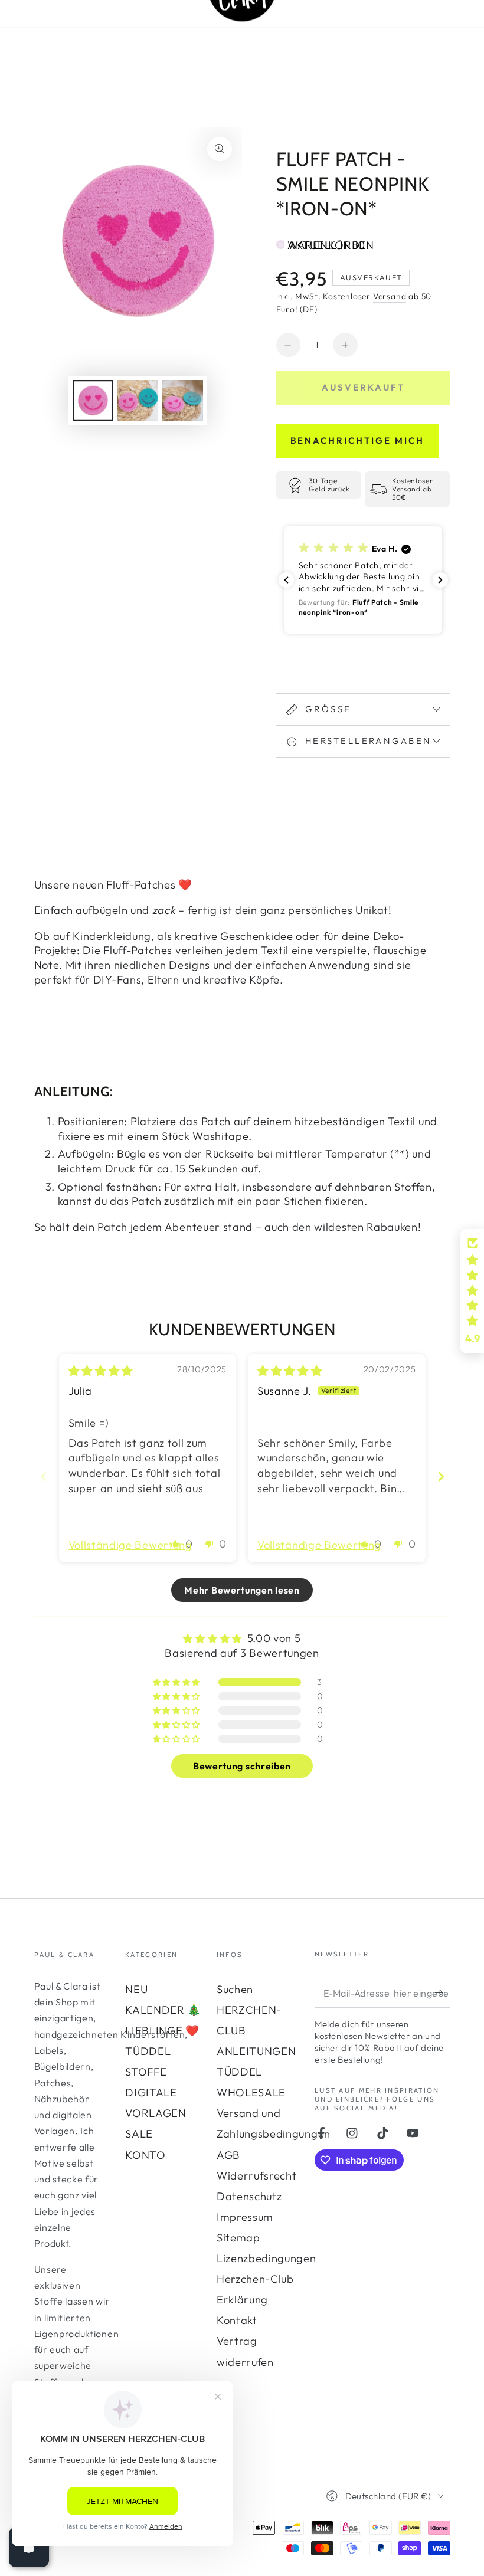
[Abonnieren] (442, 1993)
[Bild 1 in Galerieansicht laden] (93, 401)
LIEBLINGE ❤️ (162, 2031)
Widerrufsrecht (257, 2176)
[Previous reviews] (286, 580)
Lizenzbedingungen (266, 2258)
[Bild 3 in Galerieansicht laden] (183, 401)
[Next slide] (441, 1477)
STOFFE (146, 2072)
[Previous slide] (44, 1477)
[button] (363, 580)
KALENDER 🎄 (163, 2010)
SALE (139, 2134)
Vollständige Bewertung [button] (130, 1545)
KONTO (145, 2155)
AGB (228, 2155)
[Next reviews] (440, 580)
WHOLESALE (251, 2092)
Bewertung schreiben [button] (242, 1766)
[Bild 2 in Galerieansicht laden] (138, 401)
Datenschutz (249, 2196)
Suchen (235, 1989)
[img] (101, 1371)
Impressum (245, 2217)
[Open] (29, 2547)
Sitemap (238, 2238)
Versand (390, 296)
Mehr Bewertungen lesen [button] (242, 1590)
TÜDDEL (148, 2051)
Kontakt (237, 2320)
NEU (136, 1989)
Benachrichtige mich (357, 440)
